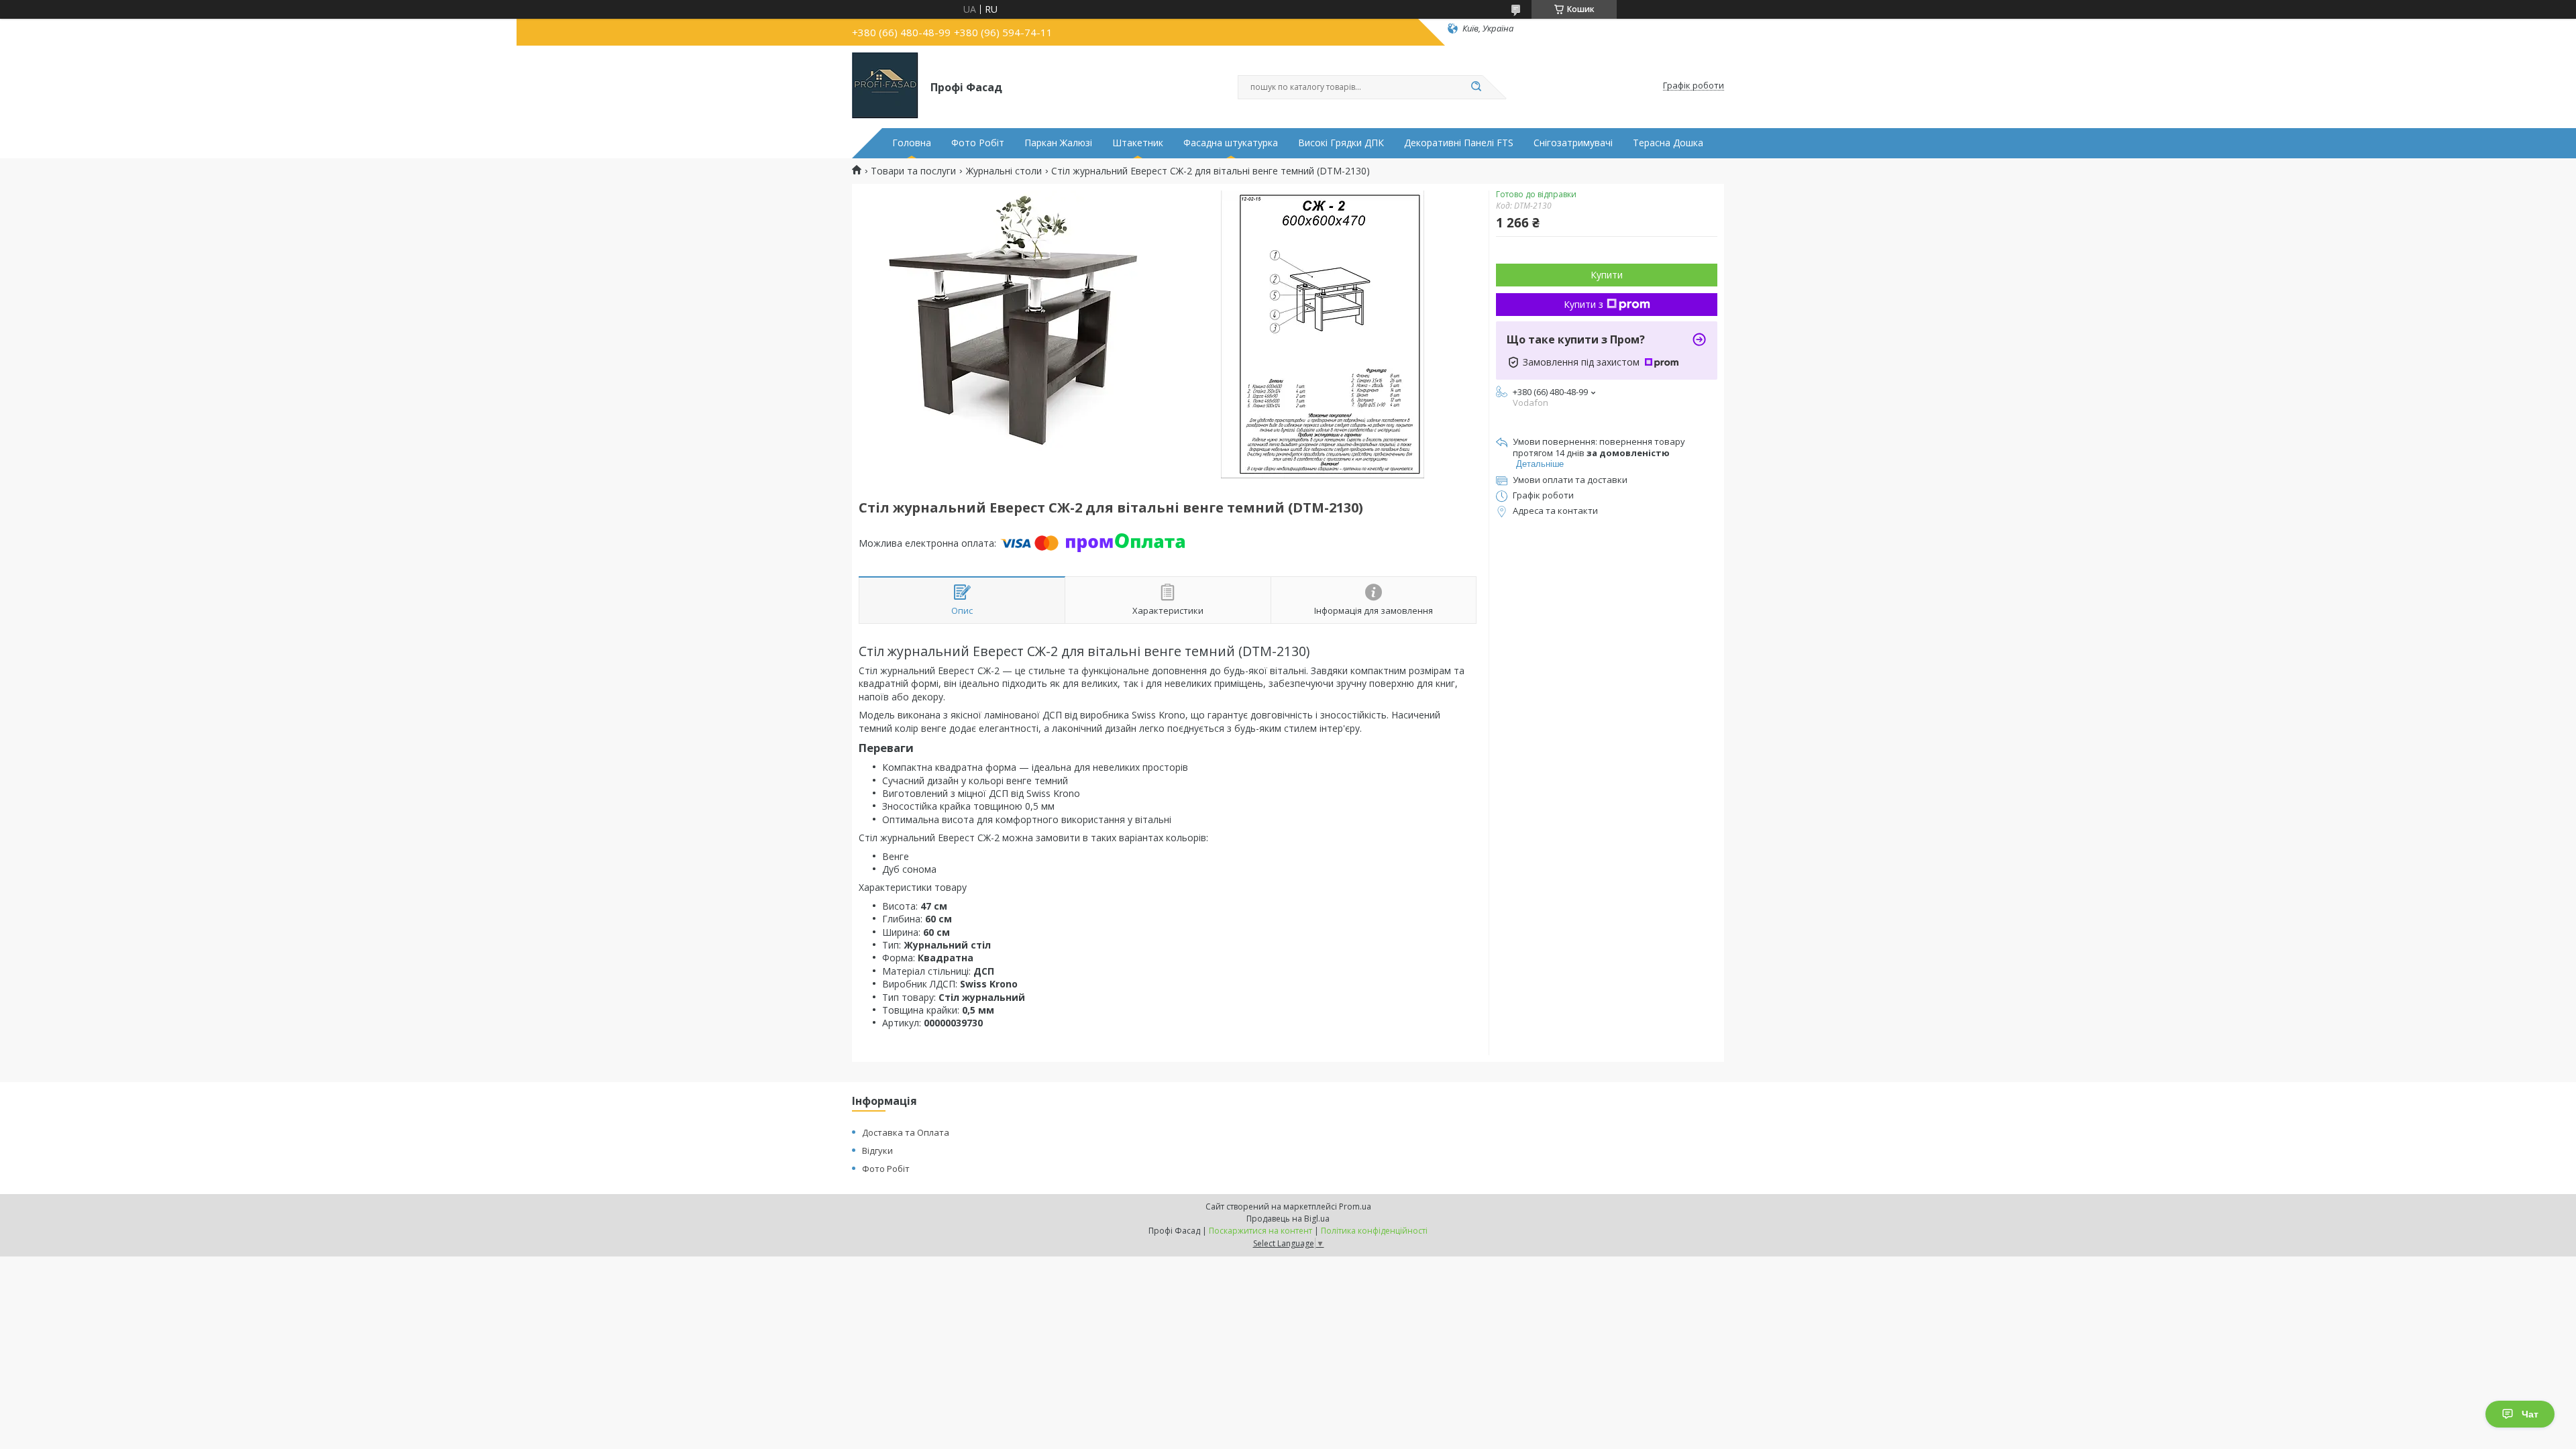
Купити (1607, 275)
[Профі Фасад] (885, 86)
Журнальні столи (1004, 171)
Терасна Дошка (1668, 143)
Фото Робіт (978, 143)
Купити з (1584, 304)
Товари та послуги (913, 171)
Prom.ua (1355, 1206)
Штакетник (1138, 143)
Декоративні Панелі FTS (1459, 143)
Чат (2530, 1414)
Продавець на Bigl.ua (1288, 1219)
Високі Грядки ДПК (1341, 143)
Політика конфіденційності (1374, 1231)
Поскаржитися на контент (1260, 1231)
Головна (912, 143)
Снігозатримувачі (1573, 143)
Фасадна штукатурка (1231, 143)
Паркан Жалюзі (1058, 143)
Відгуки (877, 1150)
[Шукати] (1476, 87)
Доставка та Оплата (906, 1132)
